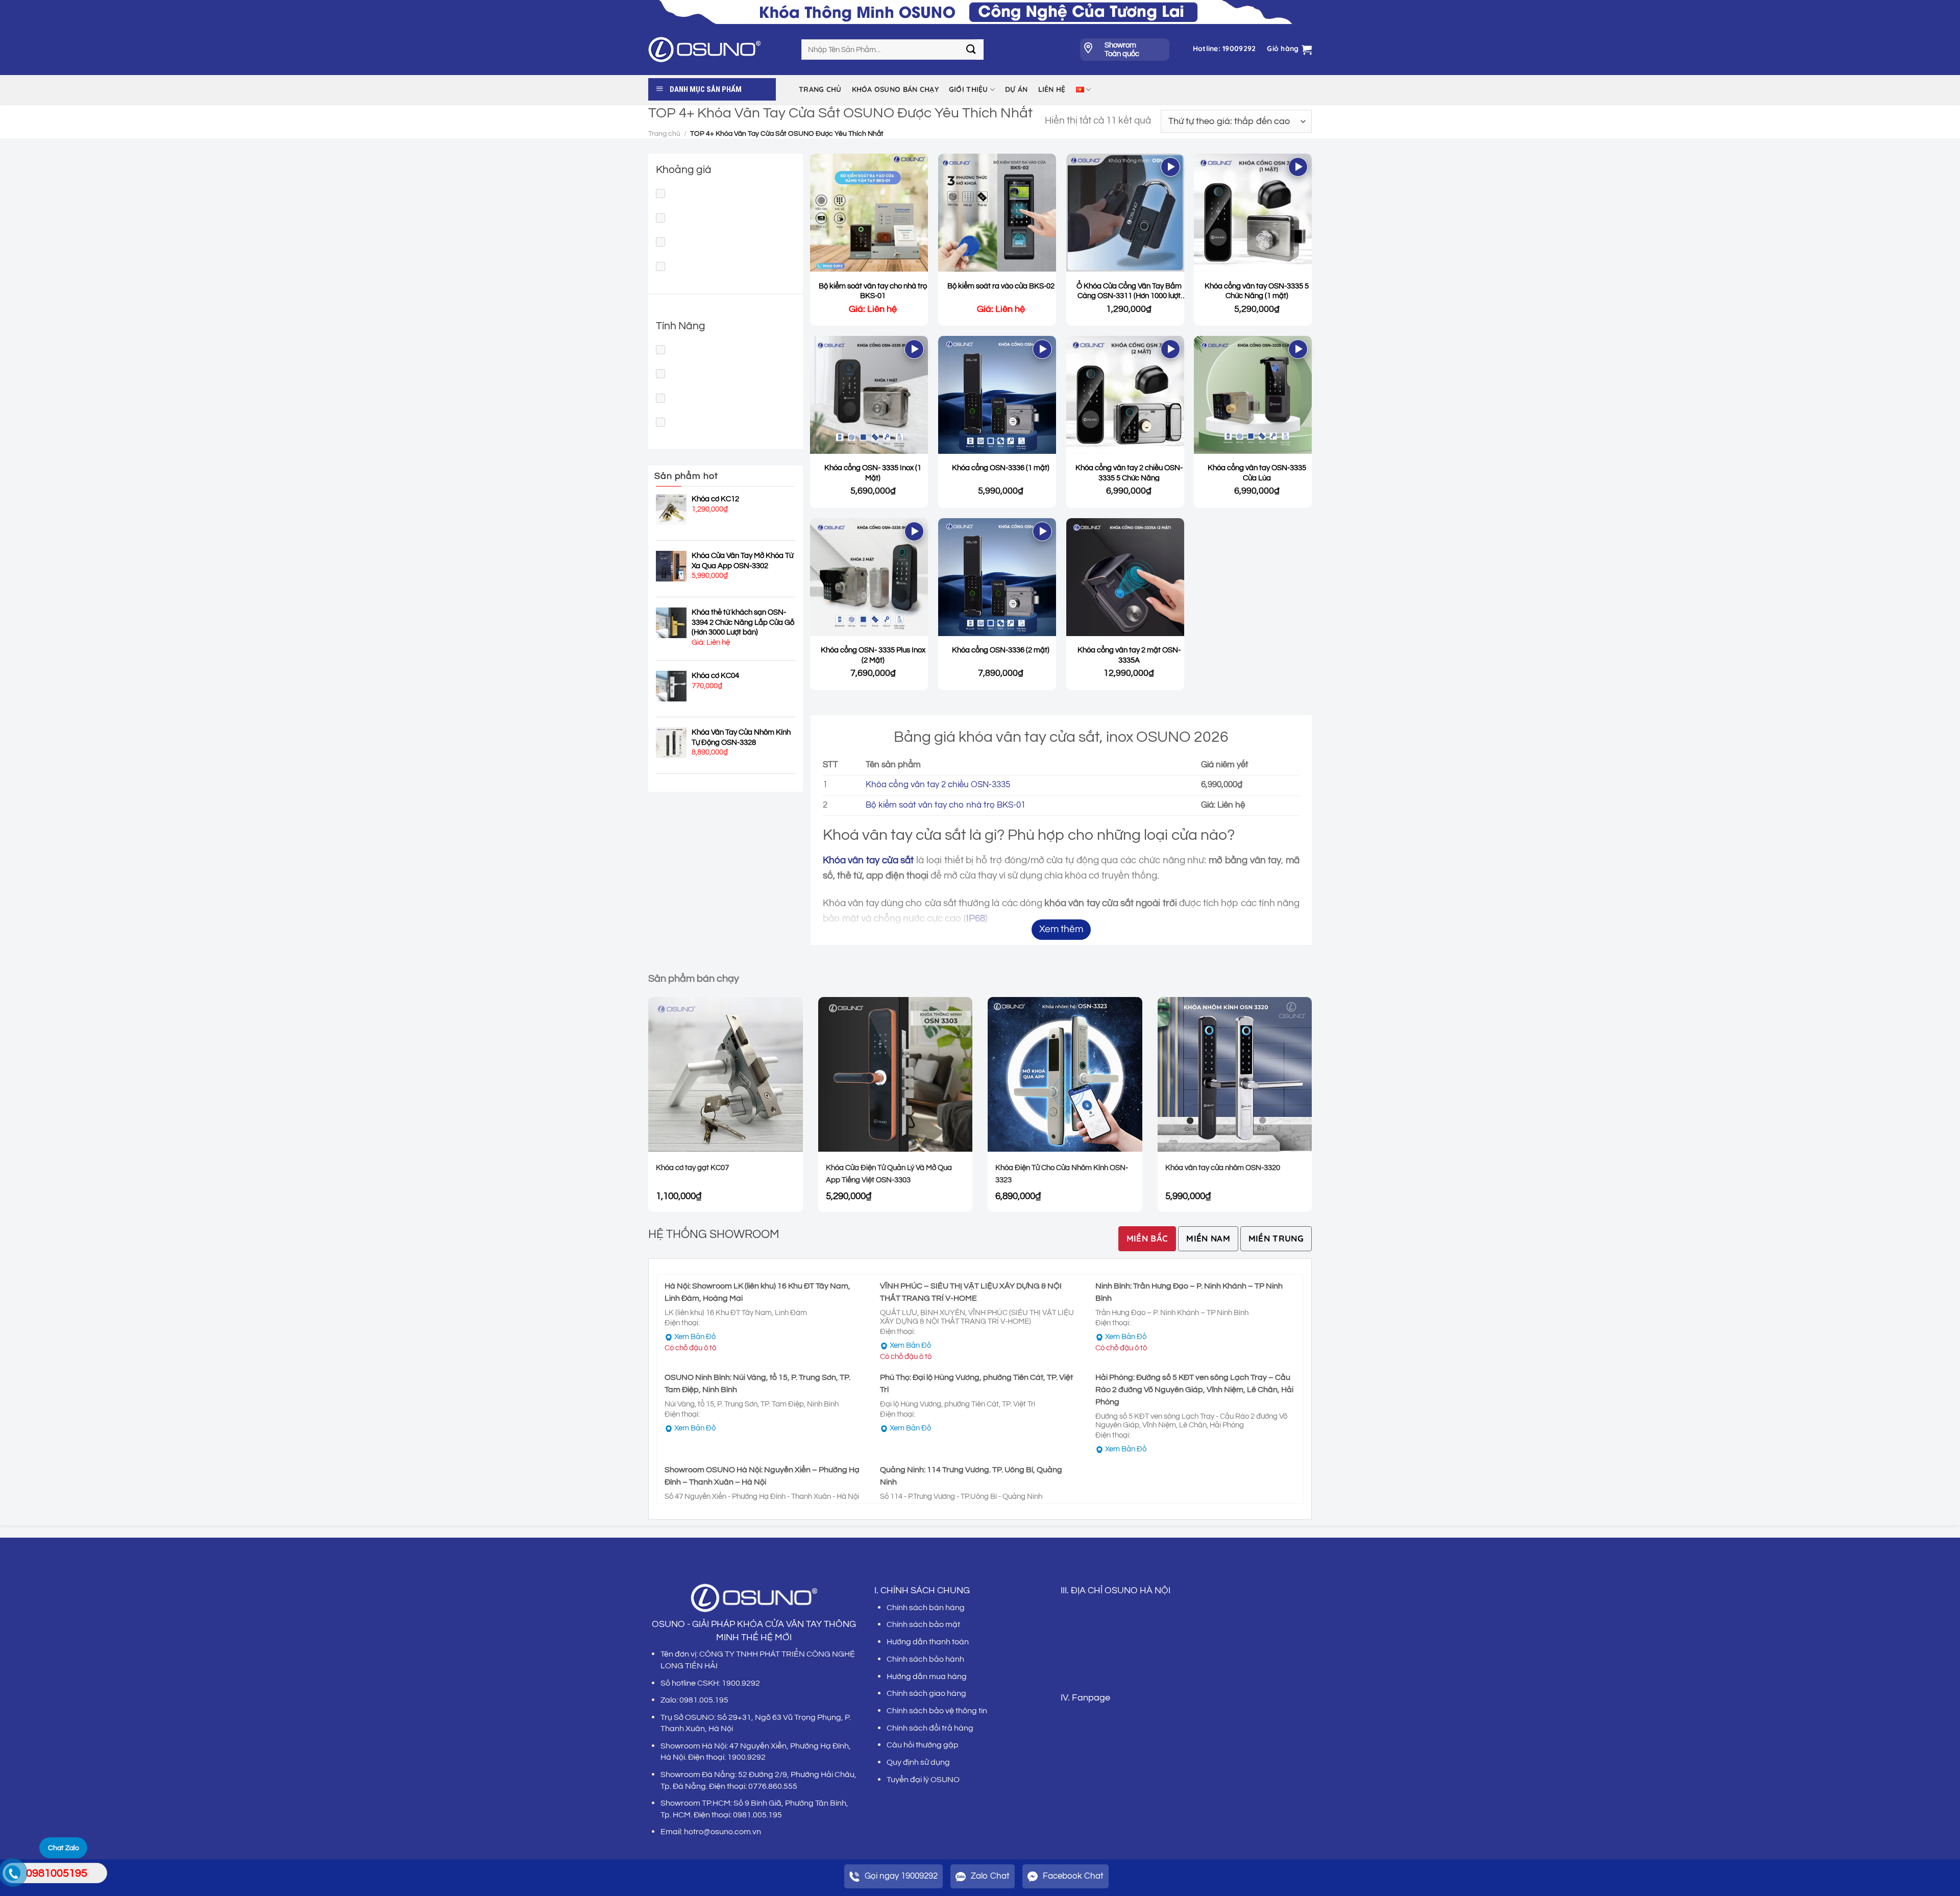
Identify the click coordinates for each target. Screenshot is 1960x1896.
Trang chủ (820, 89)
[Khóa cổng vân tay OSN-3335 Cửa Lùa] (1253, 395)
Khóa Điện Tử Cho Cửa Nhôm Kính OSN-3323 (1062, 1174)
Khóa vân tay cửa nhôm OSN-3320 (1223, 1168)
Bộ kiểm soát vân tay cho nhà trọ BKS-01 (873, 291)
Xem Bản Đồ (695, 1337)
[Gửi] (971, 50)
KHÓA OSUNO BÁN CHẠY (895, 89)
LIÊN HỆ (1052, 89)
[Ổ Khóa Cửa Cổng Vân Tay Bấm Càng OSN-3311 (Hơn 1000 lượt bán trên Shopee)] (1125, 213)
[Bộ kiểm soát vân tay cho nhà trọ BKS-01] (869, 213)
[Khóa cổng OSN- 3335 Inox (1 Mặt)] (869, 395)
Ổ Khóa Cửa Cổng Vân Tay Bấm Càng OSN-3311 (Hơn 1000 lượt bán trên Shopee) (1129, 291)
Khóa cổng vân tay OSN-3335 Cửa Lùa (1257, 473)
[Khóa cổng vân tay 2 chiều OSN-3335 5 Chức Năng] (1125, 395)
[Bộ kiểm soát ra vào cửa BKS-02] (997, 213)
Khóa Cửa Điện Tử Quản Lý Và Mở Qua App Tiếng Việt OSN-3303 (889, 1174)
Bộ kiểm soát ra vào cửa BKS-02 (1001, 286)
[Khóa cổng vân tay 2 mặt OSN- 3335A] (1125, 577)
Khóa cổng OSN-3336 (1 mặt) (1001, 468)
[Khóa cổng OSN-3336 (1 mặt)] (997, 395)
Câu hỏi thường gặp (923, 1745)
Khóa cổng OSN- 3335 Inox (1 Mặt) (873, 473)
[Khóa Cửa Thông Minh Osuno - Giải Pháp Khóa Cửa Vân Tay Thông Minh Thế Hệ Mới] (717, 50)
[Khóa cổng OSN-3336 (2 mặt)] (997, 577)
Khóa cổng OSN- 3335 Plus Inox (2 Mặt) (873, 655)
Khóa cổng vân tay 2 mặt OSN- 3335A (1129, 655)
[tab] (1147, 1239)
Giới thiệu (969, 89)
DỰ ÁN (1016, 89)
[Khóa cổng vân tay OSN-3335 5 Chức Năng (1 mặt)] (1253, 213)
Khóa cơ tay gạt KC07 (692, 1168)
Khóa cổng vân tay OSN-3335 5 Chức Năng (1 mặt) (1257, 291)
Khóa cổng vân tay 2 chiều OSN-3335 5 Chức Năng (1129, 473)
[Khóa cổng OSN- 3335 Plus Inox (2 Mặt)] (869, 577)
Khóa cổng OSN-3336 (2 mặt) (1001, 650)
